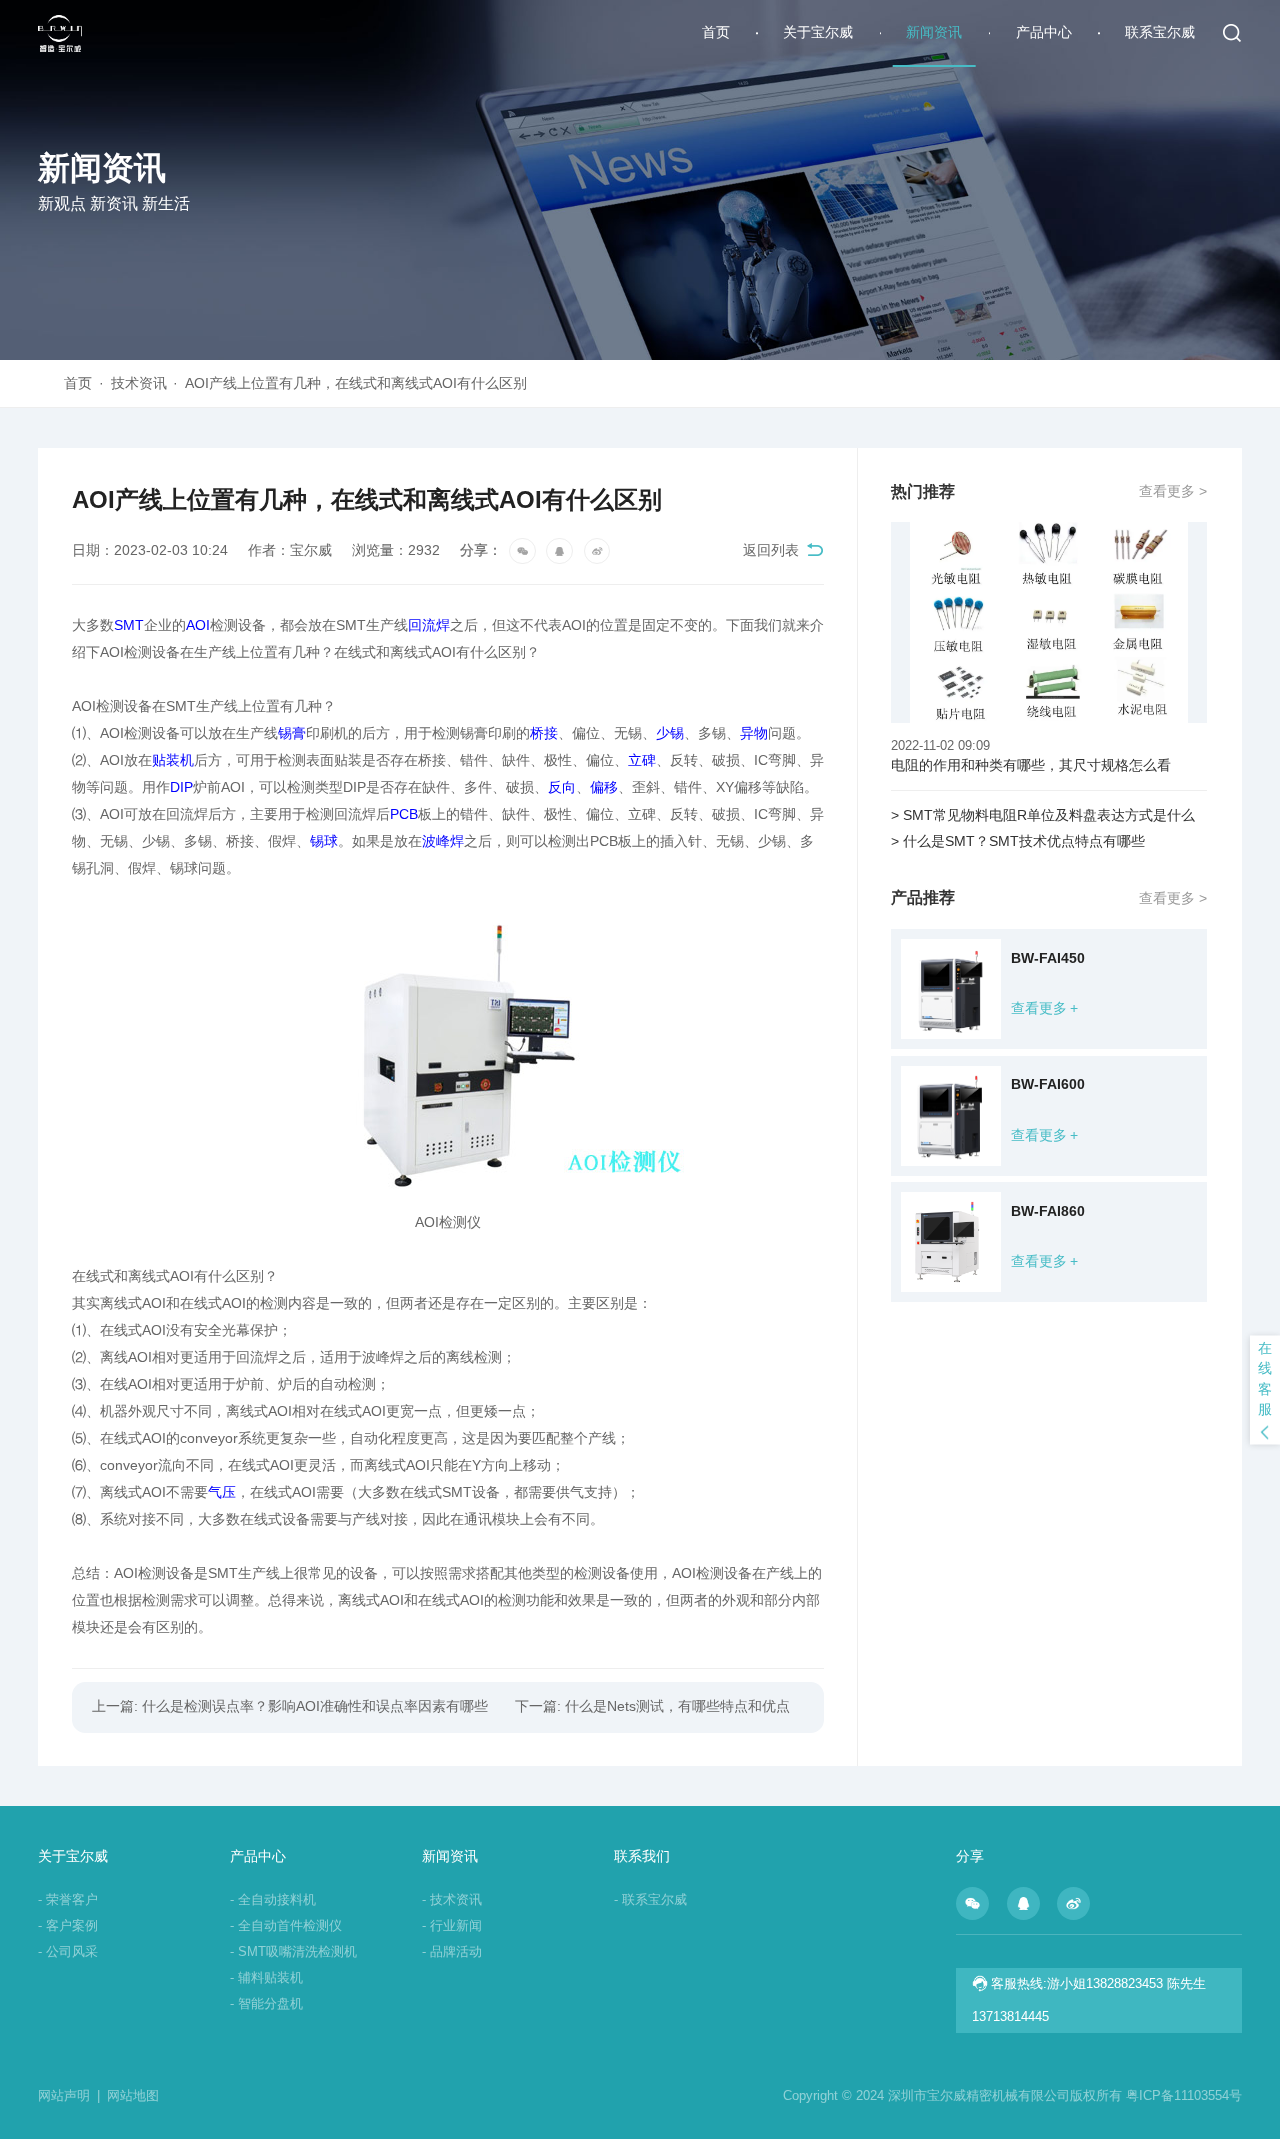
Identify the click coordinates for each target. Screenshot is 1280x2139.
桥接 (544, 733)
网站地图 (133, 2095)
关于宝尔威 (818, 32)
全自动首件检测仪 (286, 1925)
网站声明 (69, 2095)
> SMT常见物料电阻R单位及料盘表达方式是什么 (1043, 815)
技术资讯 (145, 383)
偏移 (604, 787)
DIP (181, 787)
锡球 (324, 841)
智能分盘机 (266, 2003)
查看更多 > (1173, 491)
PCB (404, 814)
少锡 (670, 733)
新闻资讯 (934, 32)
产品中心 (1044, 32)
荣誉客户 (68, 1899)
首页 (716, 32)
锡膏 (292, 733)
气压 (222, 1492)
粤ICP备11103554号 (1184, 2095)
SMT (129, 625)
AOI (198, 625)
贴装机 (173, 760)
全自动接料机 (273, 1899)
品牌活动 (452, 1951)
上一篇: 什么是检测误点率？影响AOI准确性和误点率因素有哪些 (290, 1706)
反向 (562, 787)
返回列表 (771, 550)
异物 (754, 733)
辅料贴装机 (266, 1977)
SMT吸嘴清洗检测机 (293, 1951)
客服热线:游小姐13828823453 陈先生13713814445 (1089, 2000)
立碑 (642, 760)
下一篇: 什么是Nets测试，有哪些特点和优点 (652, 1706)
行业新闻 (452, 1925)
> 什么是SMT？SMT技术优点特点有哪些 (1018, 841)
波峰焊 (443, 841)
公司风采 (68, 1951)
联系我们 (642, 1856)
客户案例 (68, 1925)
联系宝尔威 (1160, 32)
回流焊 (429, 625)
